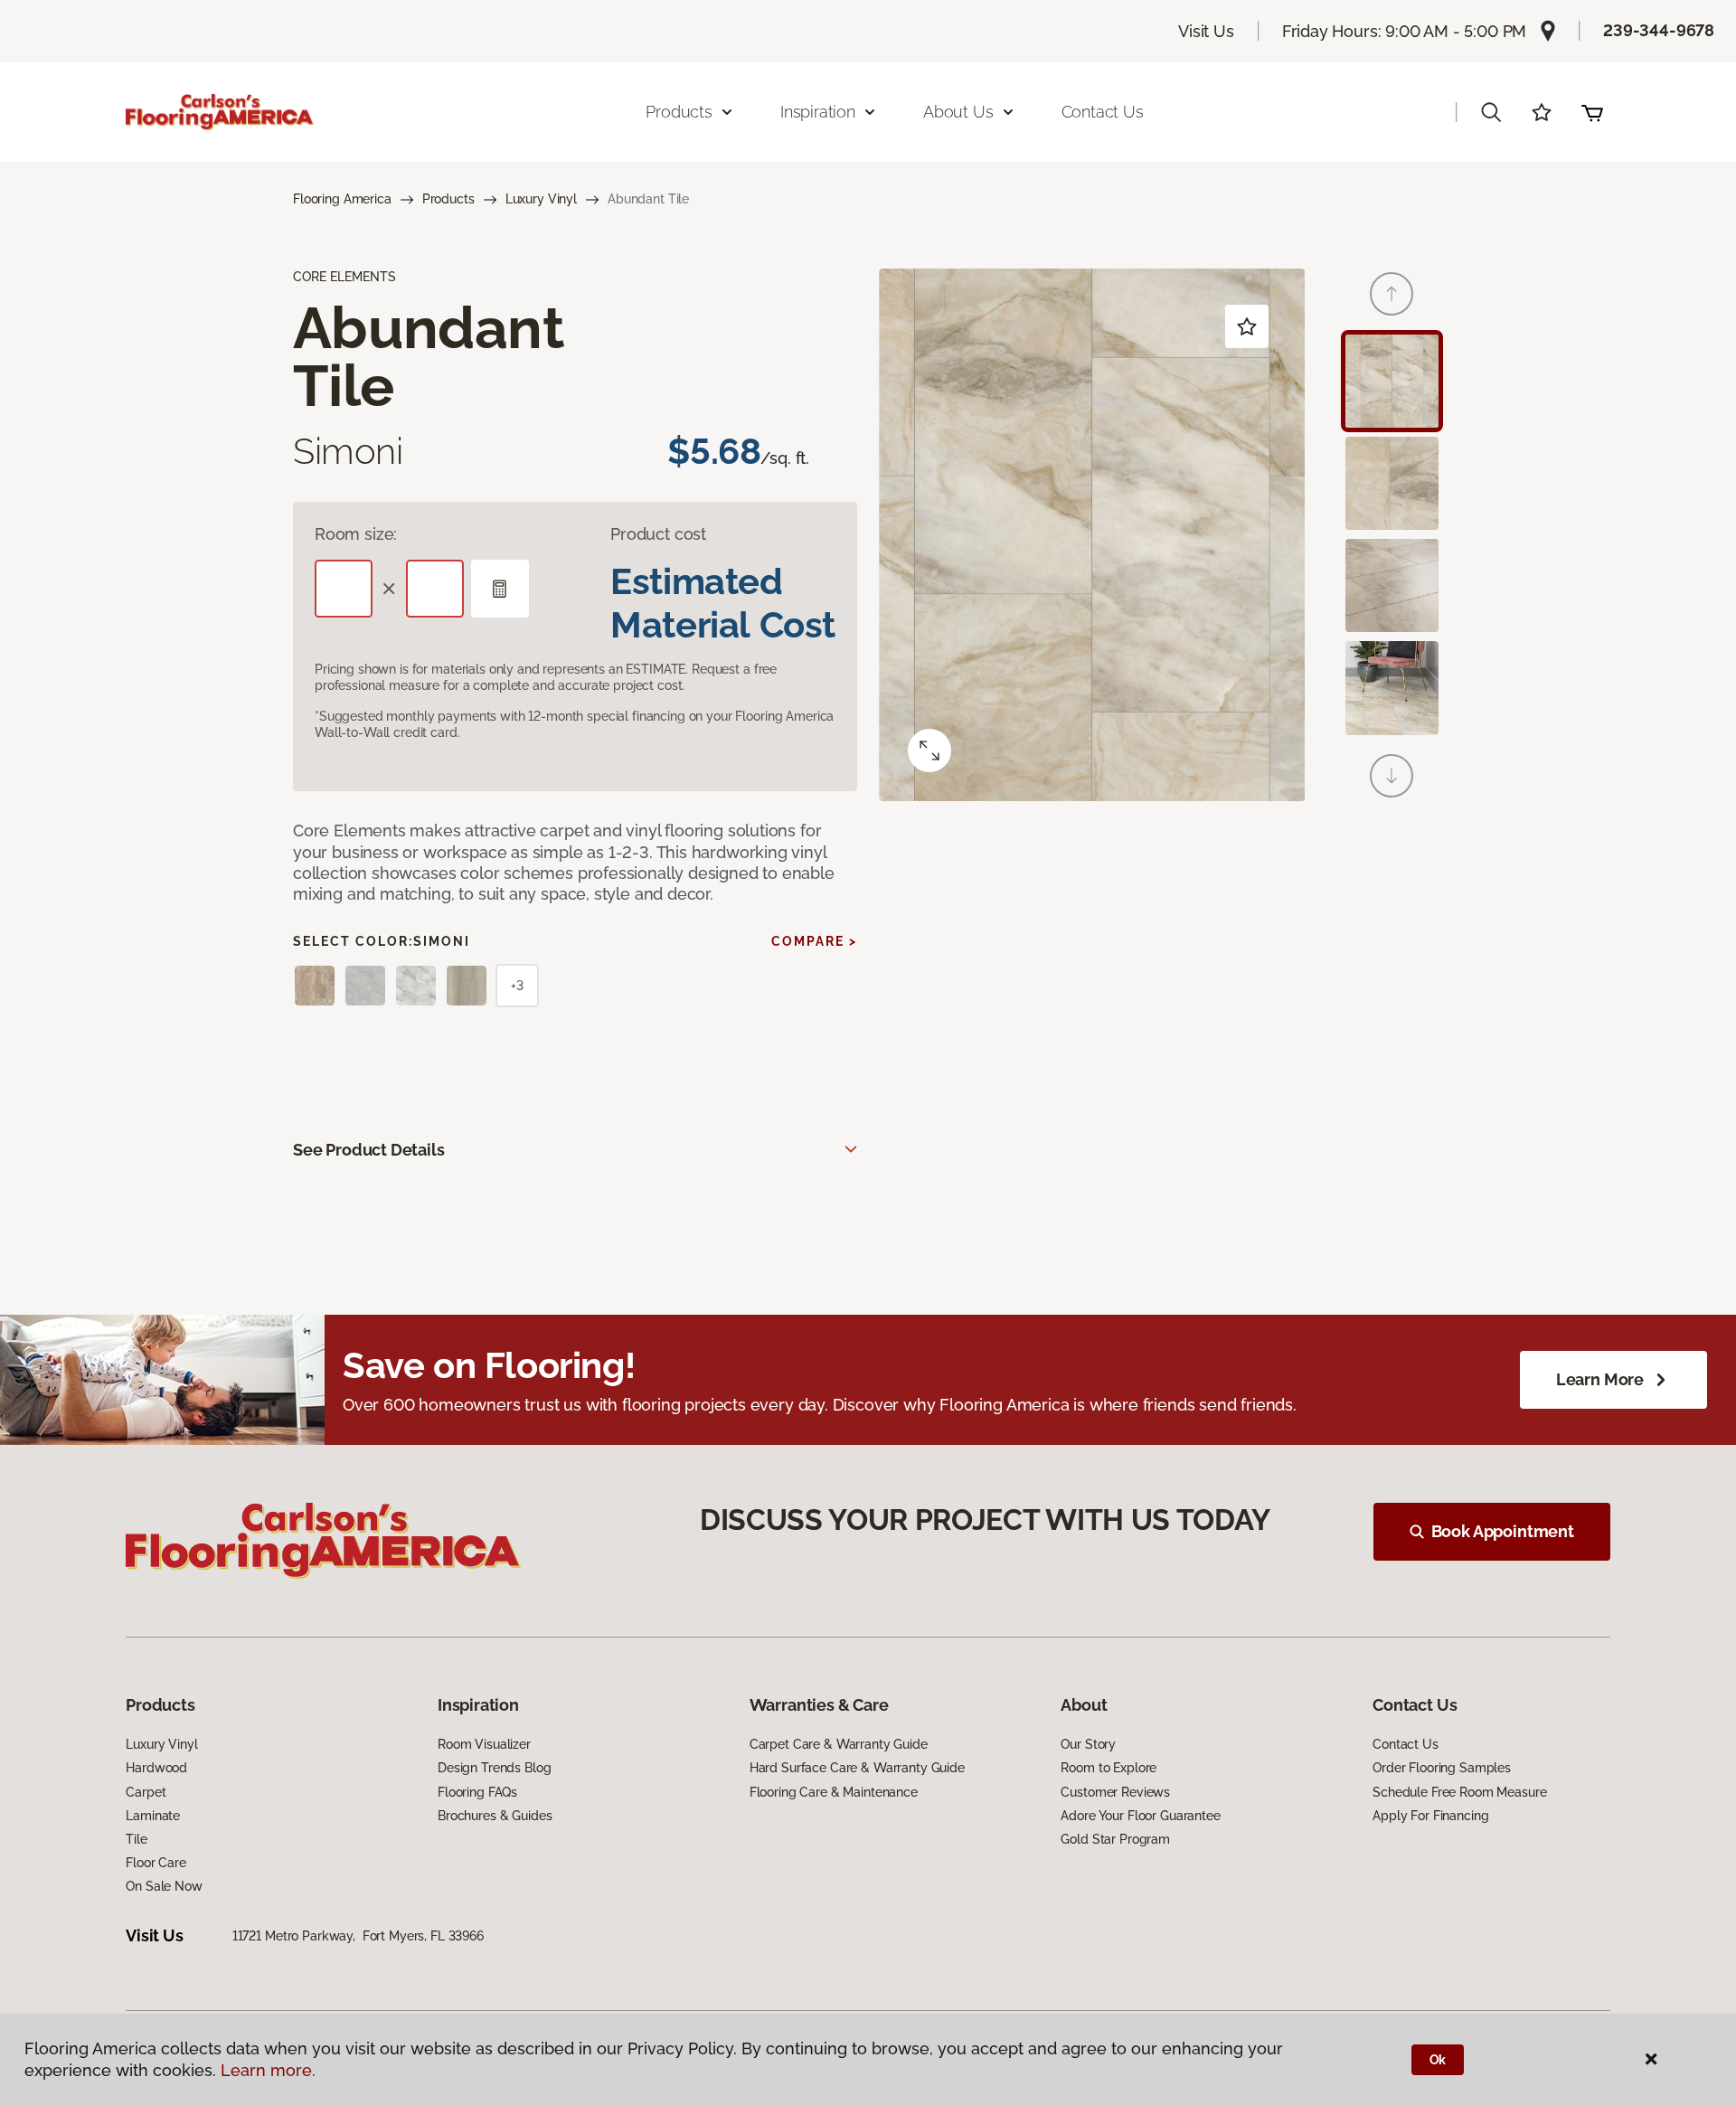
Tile (136, 1839)
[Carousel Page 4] (1392, 688)
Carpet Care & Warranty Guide (839, 1744)
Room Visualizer (484, 1744)
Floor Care (156, 1863)
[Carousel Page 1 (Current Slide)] (1392, 381)
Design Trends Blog (494, 1768)
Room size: (356, 534)
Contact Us (1103, 112)
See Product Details (369, 1150)
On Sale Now (164, 1886)
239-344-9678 (1659, 30)
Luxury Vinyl (541, 199)
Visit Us (1206, 31)
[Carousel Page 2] (1392, 483)
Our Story (1088, 1744)
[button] (1491, 112)
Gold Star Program (1115, 1839)
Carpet (146, 1792)
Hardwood (156, 1768)
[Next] (1392, 776)
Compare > (814, 941)
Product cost (658, 534)
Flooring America (342, 199)
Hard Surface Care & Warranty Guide (857, 1768)
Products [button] (679, 112)
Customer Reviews (1115, 1792)
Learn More (1600, 1379)
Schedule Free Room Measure (1459, 1792)
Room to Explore (1109, 1768)
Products (448, 199)
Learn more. (268, 2070)
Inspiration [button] (818, 112)
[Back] (1392, 294)
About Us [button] (958, 112)
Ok (1438, 2060)
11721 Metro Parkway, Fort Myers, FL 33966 (358, 1936)
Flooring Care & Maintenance (834, 1792)
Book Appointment (1503, 1531)
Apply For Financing (1430, 1816)
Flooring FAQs (477, 1792)
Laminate (153, 1816)
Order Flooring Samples (1442, 1768)
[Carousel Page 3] (1392, 585)
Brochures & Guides (495, 1816)
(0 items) (1592, 112)
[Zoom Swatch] (929, 750)
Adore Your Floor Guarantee (1140, 1816)
